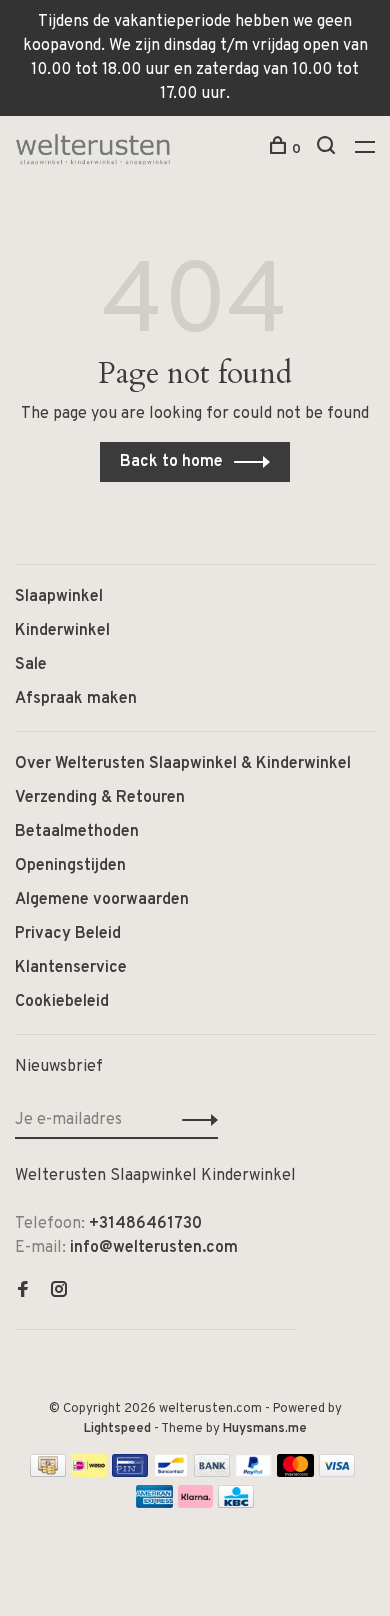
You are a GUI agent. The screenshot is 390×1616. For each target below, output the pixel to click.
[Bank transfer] (212, 1473)
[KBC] (236, 1504)
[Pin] (130, 1473)
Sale (31, 665)
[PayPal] (253, 1473)
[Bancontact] (171, 1473)
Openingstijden (70, 866)
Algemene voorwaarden (102, 900)
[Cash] (48, 1473)
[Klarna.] (195, 1504)
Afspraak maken (76, 699)
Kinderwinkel (62, 631)
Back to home (171, 462)
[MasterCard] (295, 1473)
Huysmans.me (265, 1429)
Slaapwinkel (59, 597)
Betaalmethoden (77, 832)
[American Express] (154, 1504)
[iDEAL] (89, 1473)
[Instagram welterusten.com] (59, 1292)
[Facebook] (23, 1292)
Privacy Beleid (68, 934)
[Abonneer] (194, 1120)
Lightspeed (117, 1429)
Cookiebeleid (62, 1002)
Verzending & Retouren (100, 798)
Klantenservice (71, 968)
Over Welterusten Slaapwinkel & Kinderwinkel (183, 764)
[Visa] (337, 1473)
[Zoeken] (328, 149)
